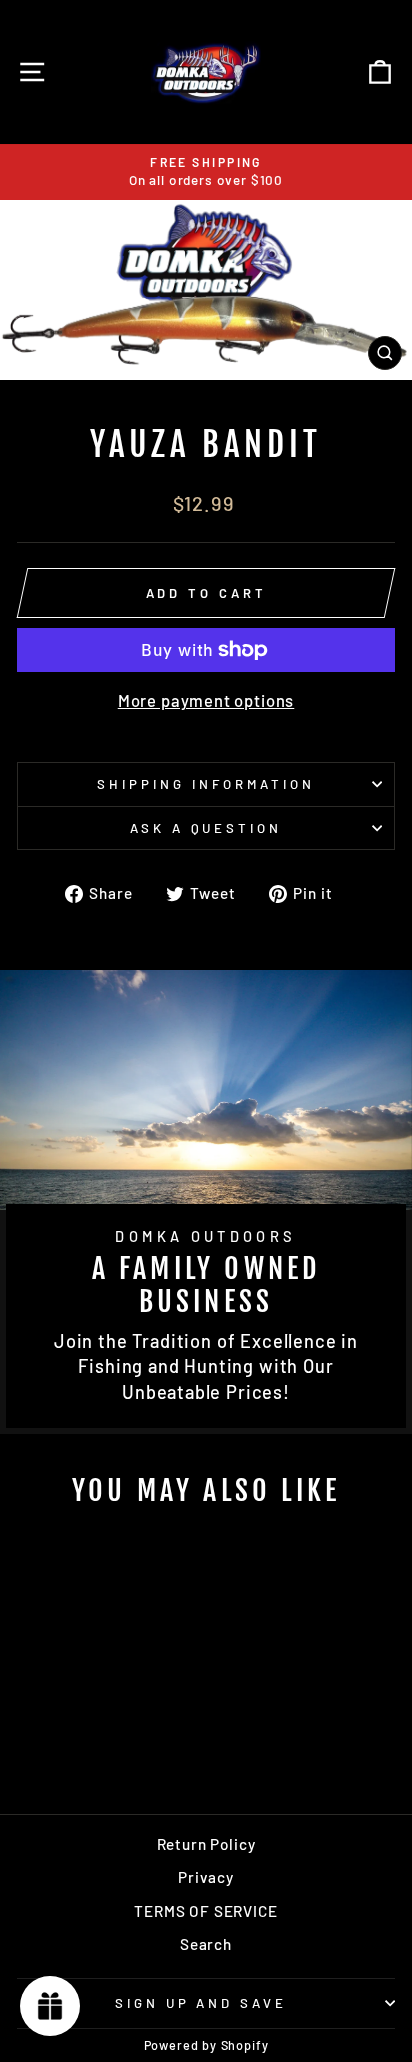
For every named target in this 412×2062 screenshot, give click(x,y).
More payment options (206, 700)
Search (206, 1944)
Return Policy (206, 1844)
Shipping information (206, 784)
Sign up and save (201, 2003)
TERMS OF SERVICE (205, 1911)
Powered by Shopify (206, 2045)
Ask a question (206, 828)
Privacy (206, 1877)
